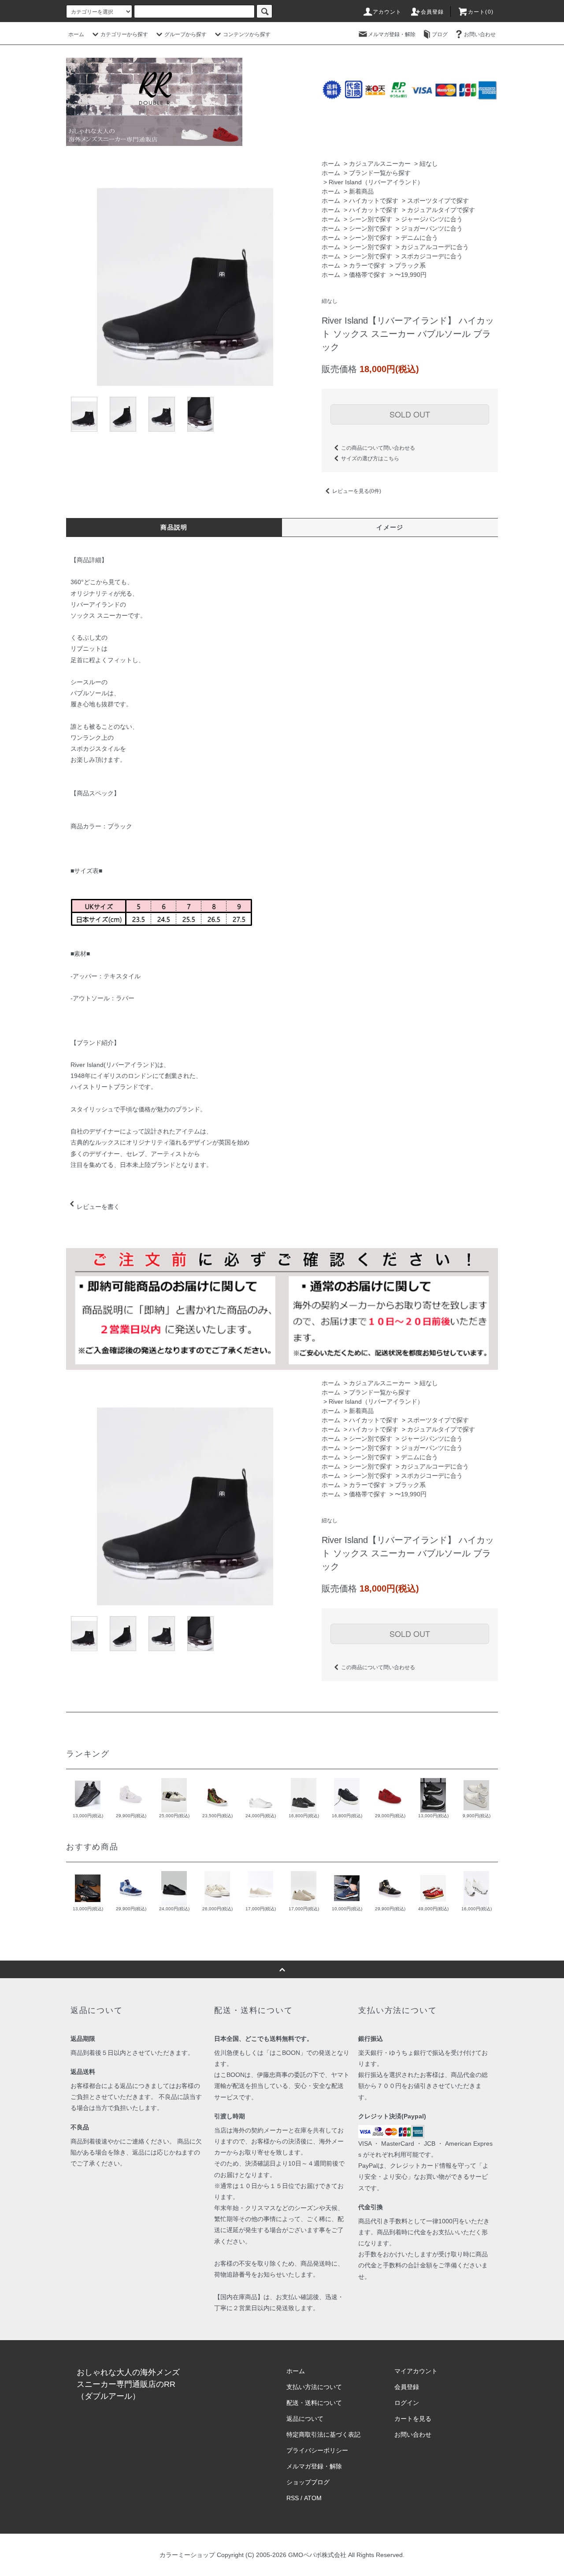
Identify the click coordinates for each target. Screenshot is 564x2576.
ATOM (313, 2498)
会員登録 (432, 12)
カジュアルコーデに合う (435, 247)
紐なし (429, 164)
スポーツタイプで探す (438, 201)
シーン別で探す (371, 219)
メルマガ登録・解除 (392, 34)
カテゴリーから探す (124, 34)
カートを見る (413, 2419)
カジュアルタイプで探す (441, 210)
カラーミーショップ (187, 2555)
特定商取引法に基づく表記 (323, 2434)
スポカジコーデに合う (432, 256)
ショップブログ (308, 2482)
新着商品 (361, 191)
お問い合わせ (480, 34)
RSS (293, 2498)
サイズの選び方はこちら (370, 459)
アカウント (387, 12)
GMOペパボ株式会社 (317, 2555)
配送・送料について (314, 2403)
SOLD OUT (410, 414)
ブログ (440, 34)
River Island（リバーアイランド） (376, 182)
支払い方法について (314, 2387)
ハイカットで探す (374, 201)
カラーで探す (367, 265)
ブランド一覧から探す (380, 173)
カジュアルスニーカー (380, 164)
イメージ (390, 527)
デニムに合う (419, 238)
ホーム (76, 34)
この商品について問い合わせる (378, 448)
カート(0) (481, 12)
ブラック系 (410, 265)
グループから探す (186, 34)
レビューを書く (98, 1207)
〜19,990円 (411, 275)
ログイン (407, 2403)
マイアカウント (416, 2371)
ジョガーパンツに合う (432, 228)
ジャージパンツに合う (432, 219)
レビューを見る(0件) (357, 491)
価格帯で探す (367, 275)
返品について (305, 2419)
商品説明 (174, 527)
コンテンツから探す (247, 34)
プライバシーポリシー (317, 2450)
